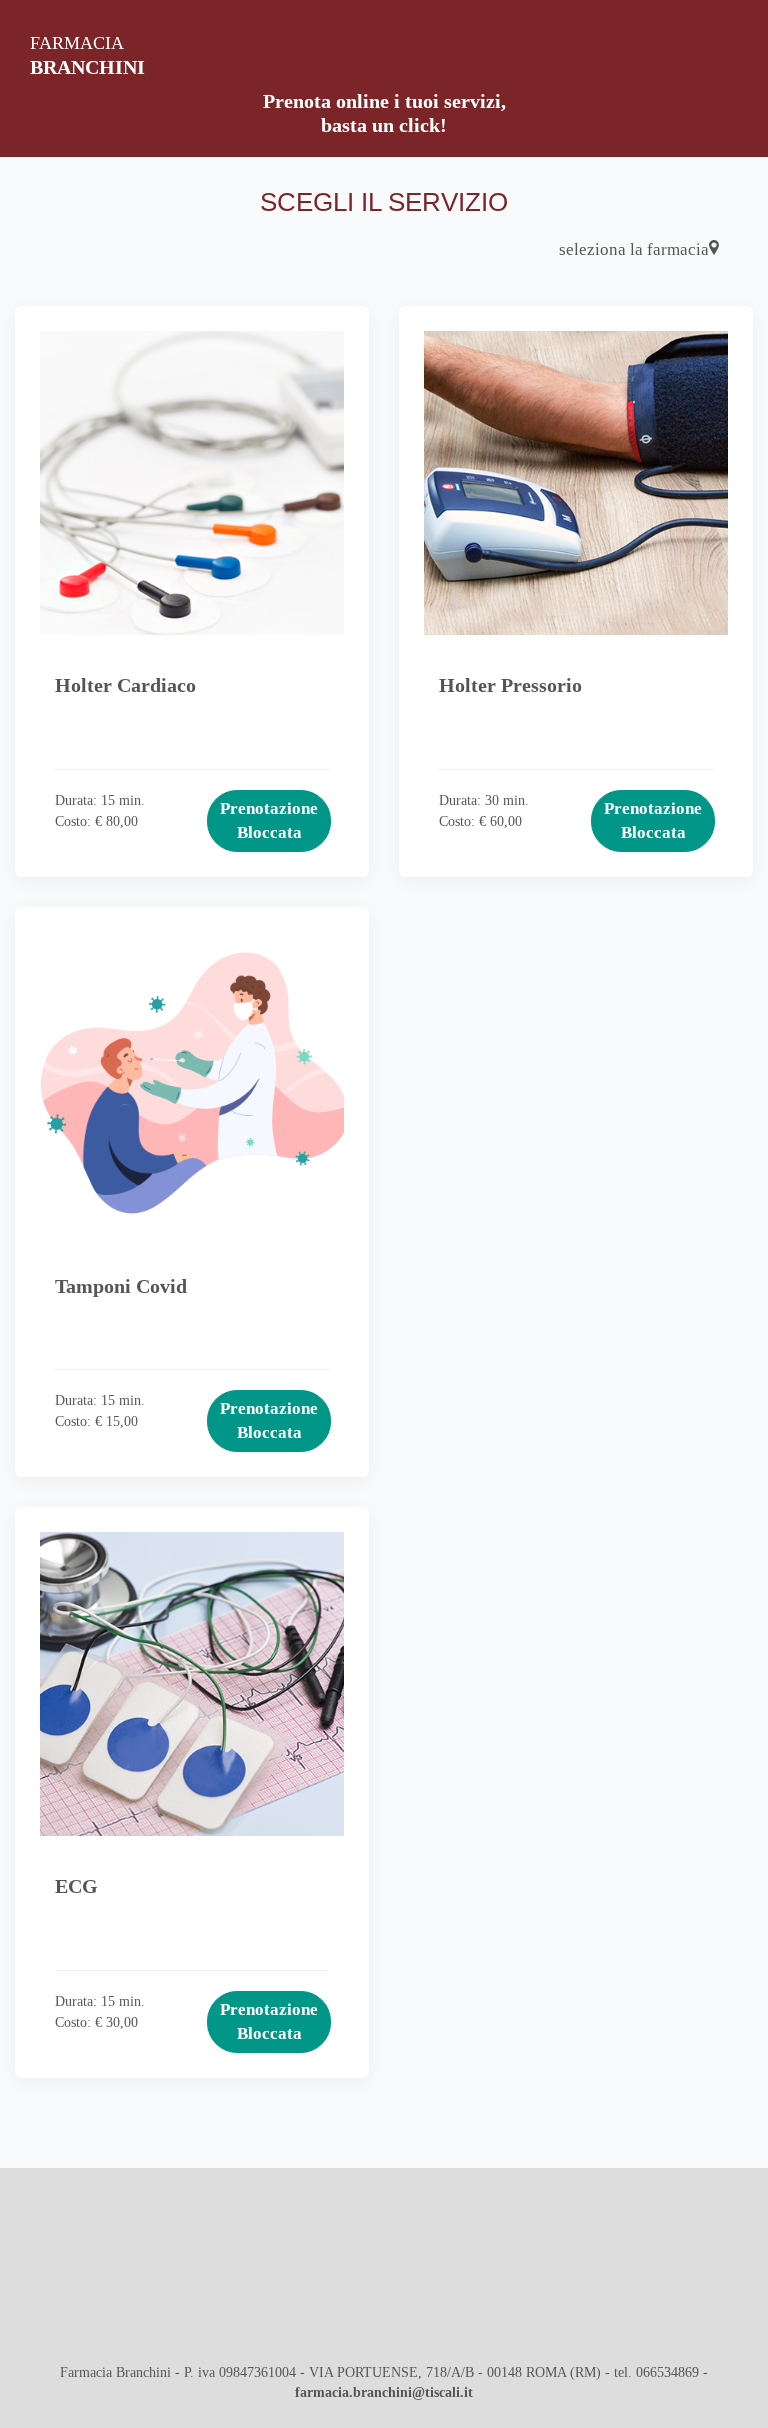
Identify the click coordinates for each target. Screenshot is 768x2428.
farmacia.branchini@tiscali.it (384, 2392)
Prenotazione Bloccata (269, 820)
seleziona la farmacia (634, 249)
